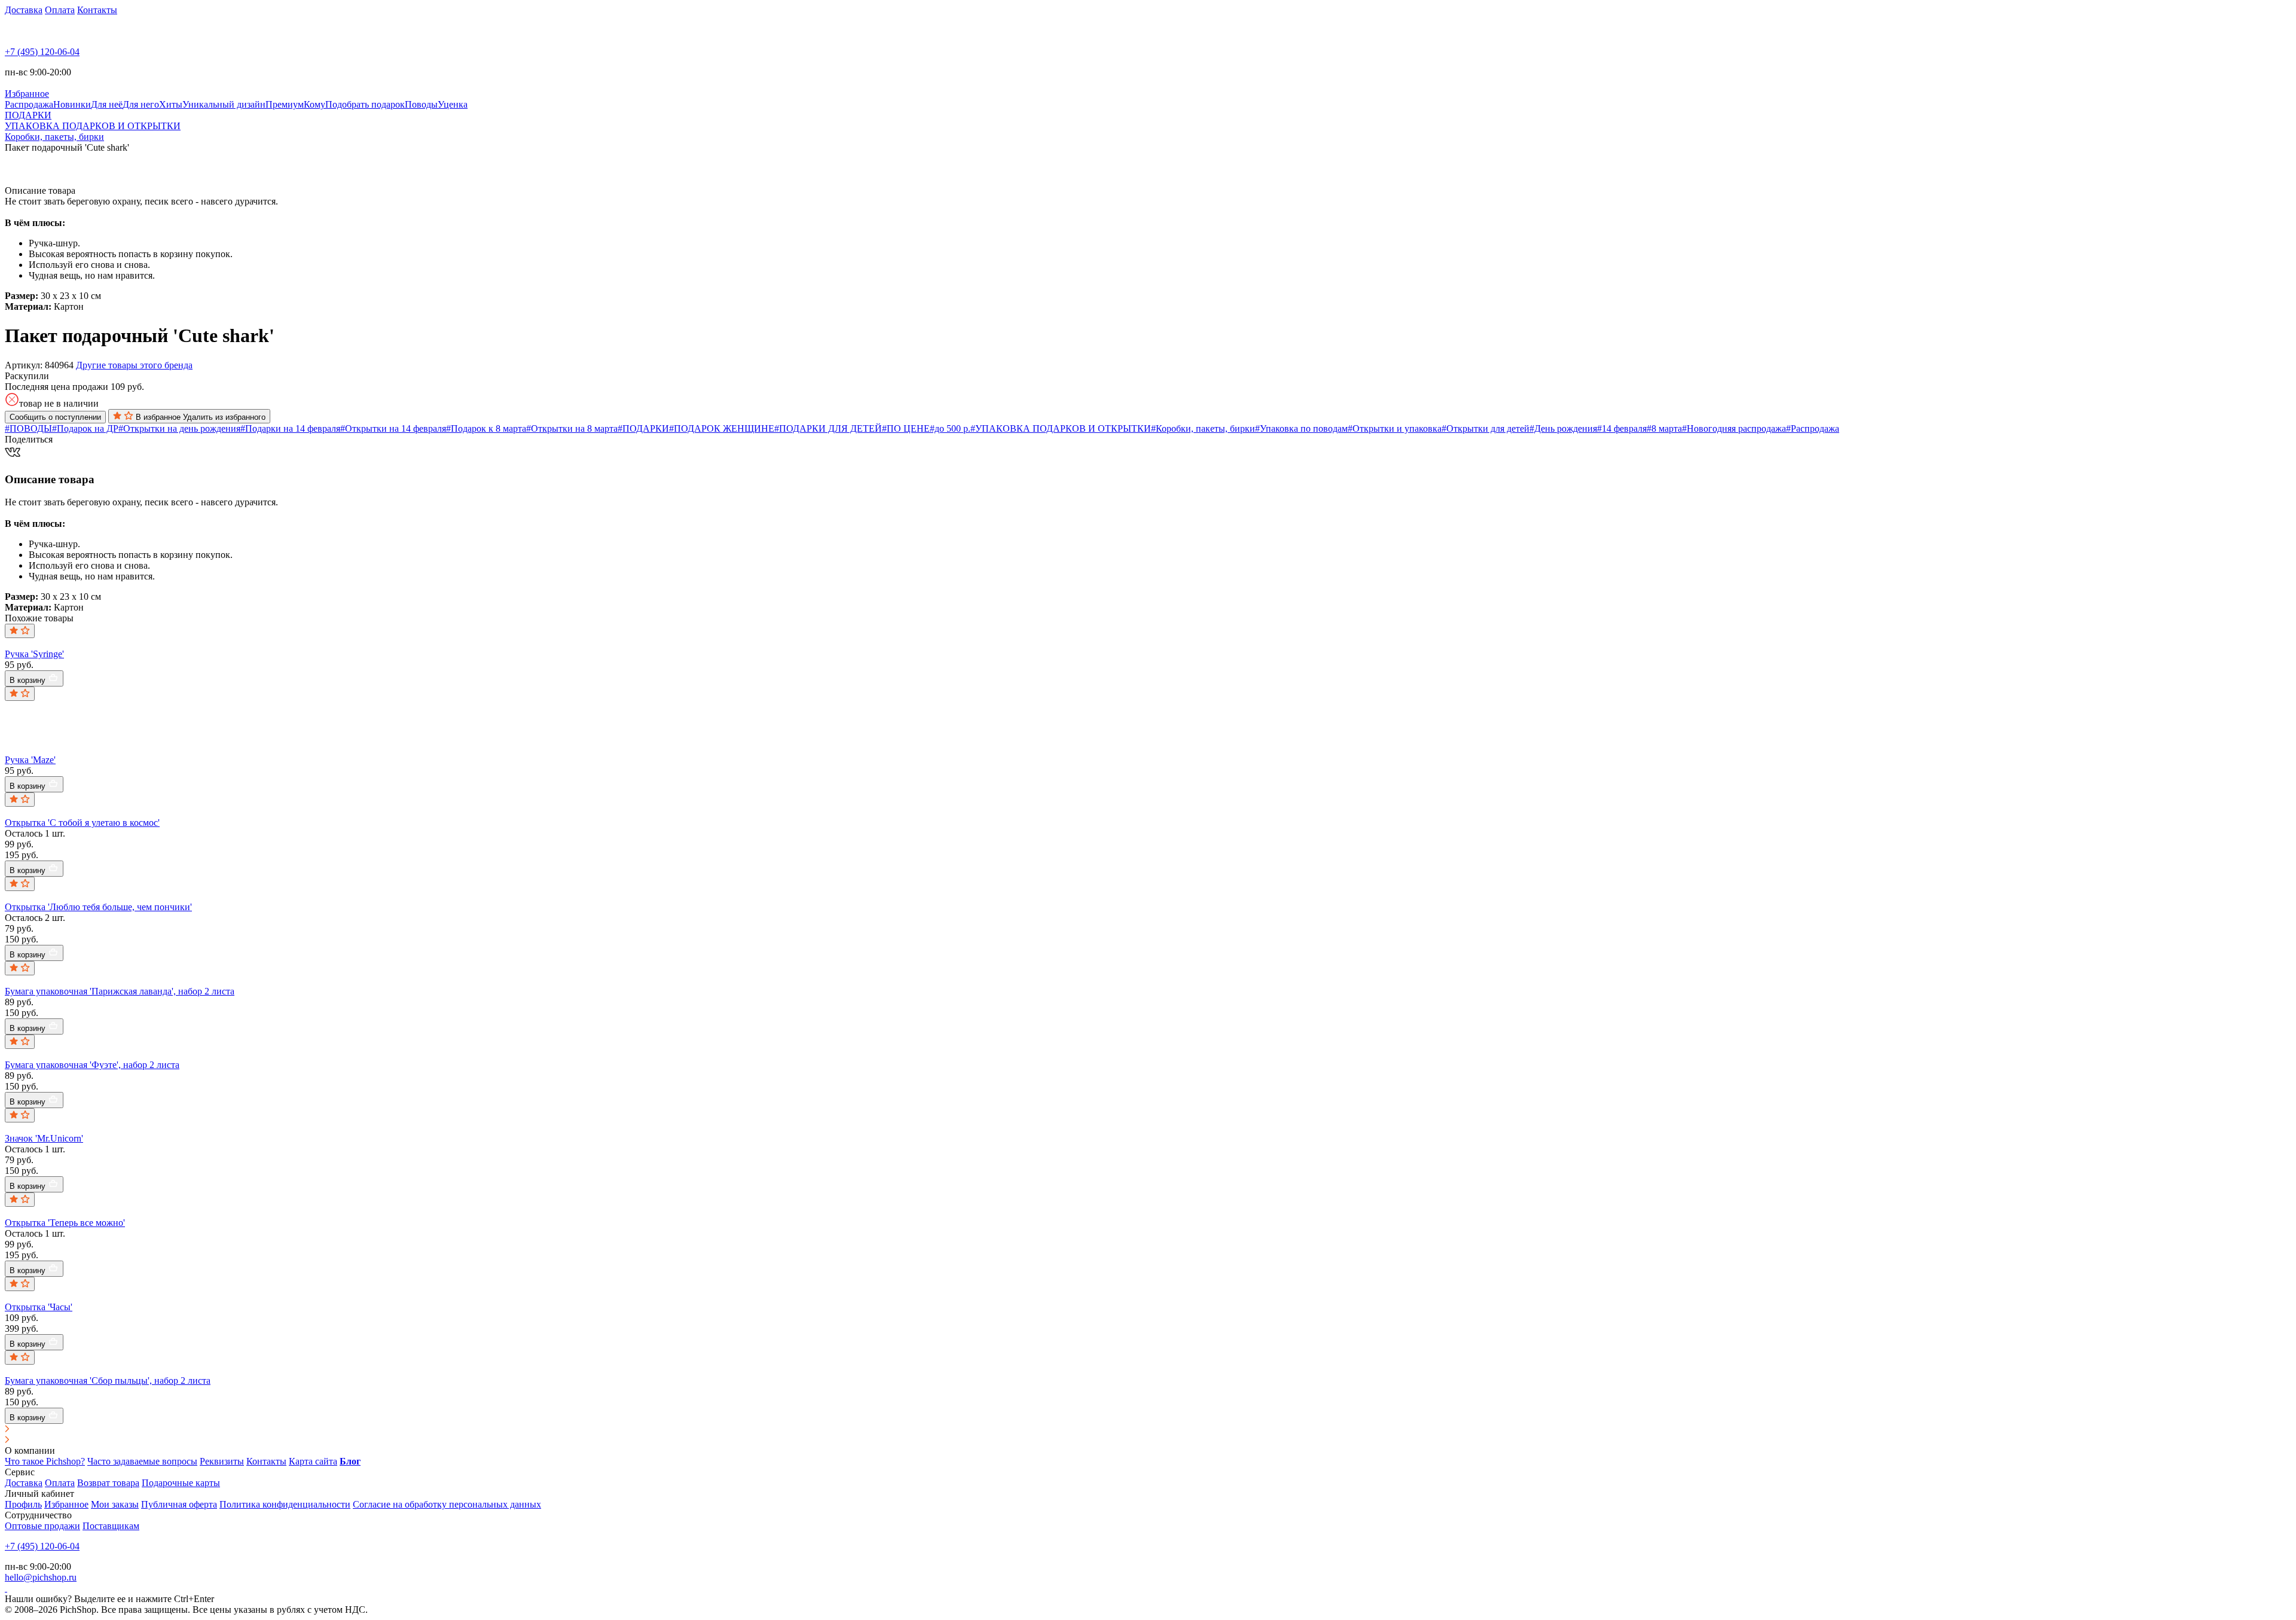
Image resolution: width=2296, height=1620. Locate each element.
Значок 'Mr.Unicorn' (44, 1138)
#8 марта (1664, 428)
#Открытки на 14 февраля (393, 428)
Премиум (285, 104)
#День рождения (1563, 428)
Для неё (107, 104)
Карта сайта (313, 1461)
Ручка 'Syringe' (34, 654)
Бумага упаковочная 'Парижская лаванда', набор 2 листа (120, 991)
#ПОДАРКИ (643, 428)
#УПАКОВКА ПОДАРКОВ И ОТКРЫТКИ (1061, 428)
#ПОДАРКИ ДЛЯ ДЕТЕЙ (828, 428)
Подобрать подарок (365, 104)
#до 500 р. (950, 428)
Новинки (72, 104)
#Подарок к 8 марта (486, 428)
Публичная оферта (179, 1504)
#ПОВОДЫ (28, 428)
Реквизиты (222, 1461)
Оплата (60, 10)
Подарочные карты (181, 1483)
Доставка (24, 10)
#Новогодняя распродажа (1734, 428)
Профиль (23, 1504)
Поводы (421, 104)
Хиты (171, 104)
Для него (141, 104)
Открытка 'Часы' (39, 1307)
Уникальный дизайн (224, 104)
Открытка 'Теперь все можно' (65, 1223)
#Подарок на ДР (85, 428)
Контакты (97, 10)
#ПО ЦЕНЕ (906, 428)
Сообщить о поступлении (55, 417)
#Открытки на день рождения (179, 428)
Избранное (66, 1504)
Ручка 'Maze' (30, 760)
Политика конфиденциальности (285, 1504)
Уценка (453, 104)
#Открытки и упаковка (1395, 428)
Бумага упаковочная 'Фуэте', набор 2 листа (92, 1065)
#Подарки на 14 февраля (290, 428)
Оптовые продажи (42, 1526)
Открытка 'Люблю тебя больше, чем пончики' (98, 907)
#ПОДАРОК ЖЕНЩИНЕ (722, 428)
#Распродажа (1813, 428)
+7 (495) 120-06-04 (42, 52)
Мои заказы (115, 1504)
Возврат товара (108, 1483)
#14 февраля (1622, 428)
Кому (315, 104)
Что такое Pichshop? (45, 1461)
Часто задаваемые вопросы (142, 1461)
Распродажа (29, 104)
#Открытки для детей (1486, 428)
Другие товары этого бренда (134, 365)
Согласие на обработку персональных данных (447, 1504)
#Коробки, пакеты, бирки (1203, 428)
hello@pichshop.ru (41, 1577)
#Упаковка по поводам (1301, 428)
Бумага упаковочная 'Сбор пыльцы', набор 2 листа (108, 1380)
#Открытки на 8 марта (572, 428)
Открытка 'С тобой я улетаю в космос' (82, 823)
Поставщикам (111, 1526)
